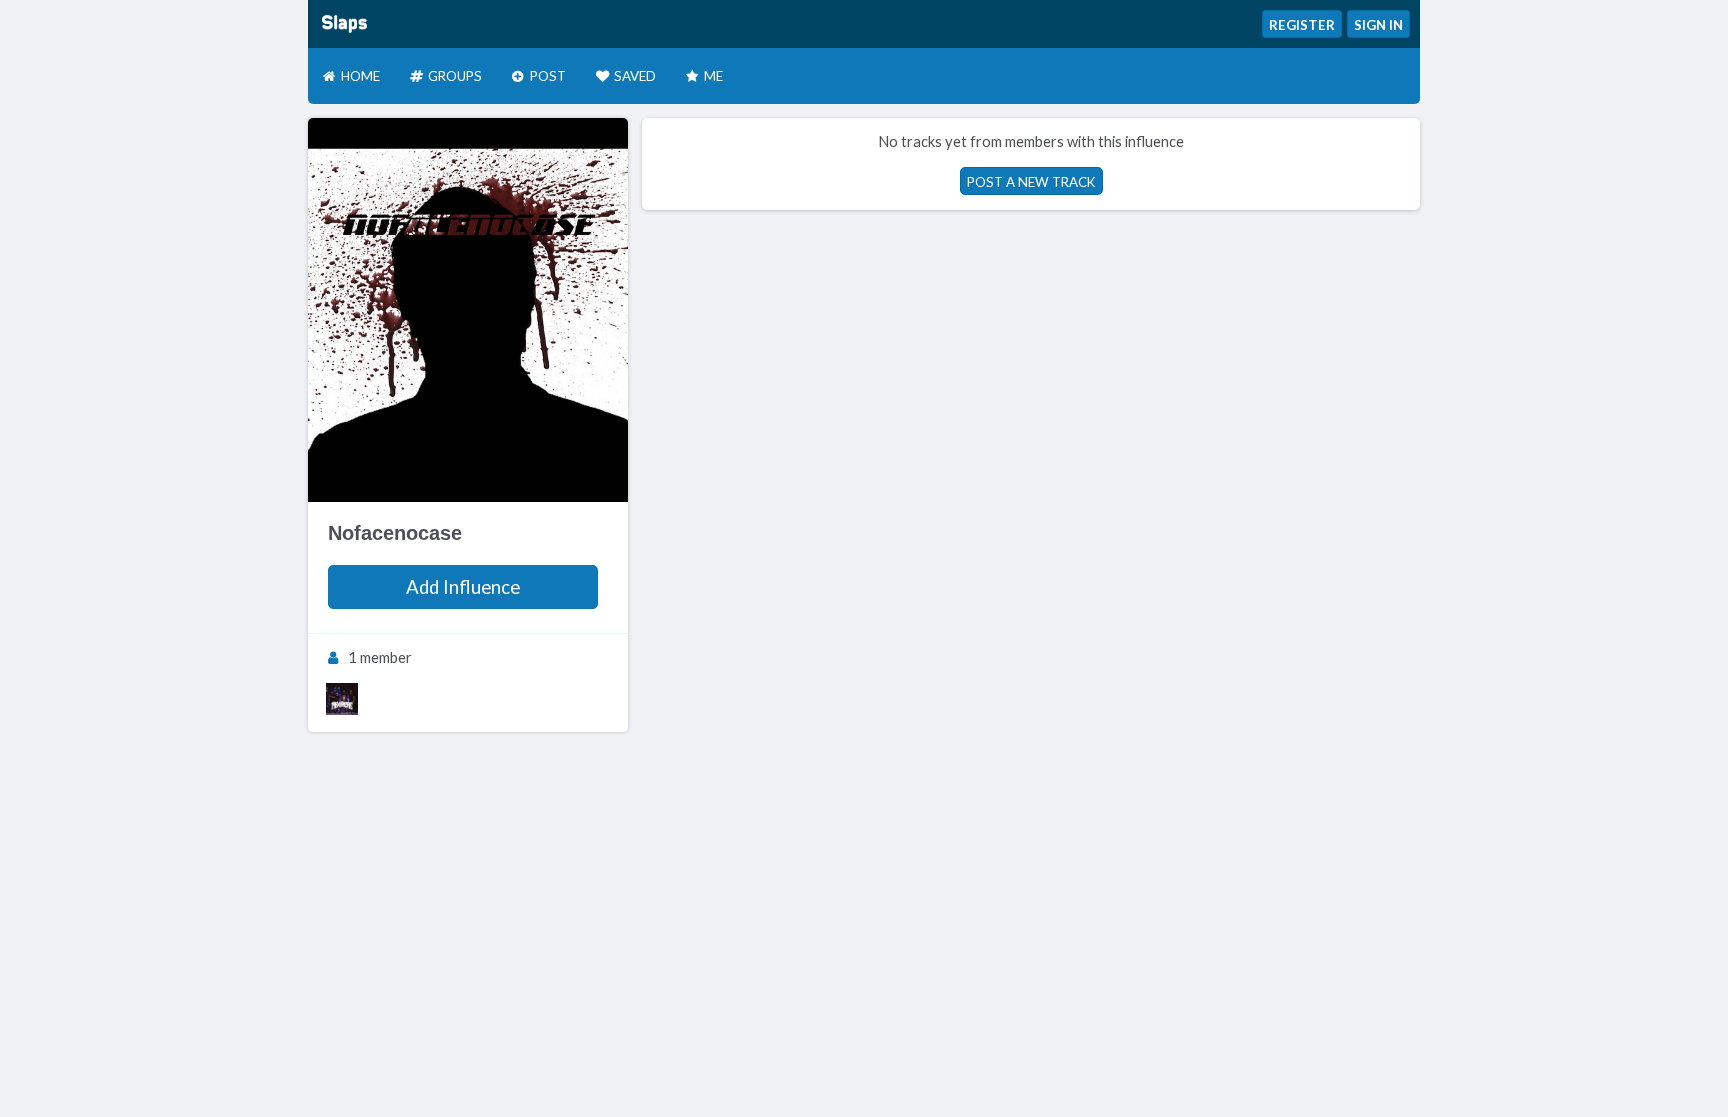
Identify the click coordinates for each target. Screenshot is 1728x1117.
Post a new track (1031, 182)
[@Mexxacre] (342, 699)
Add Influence (463, 587)
